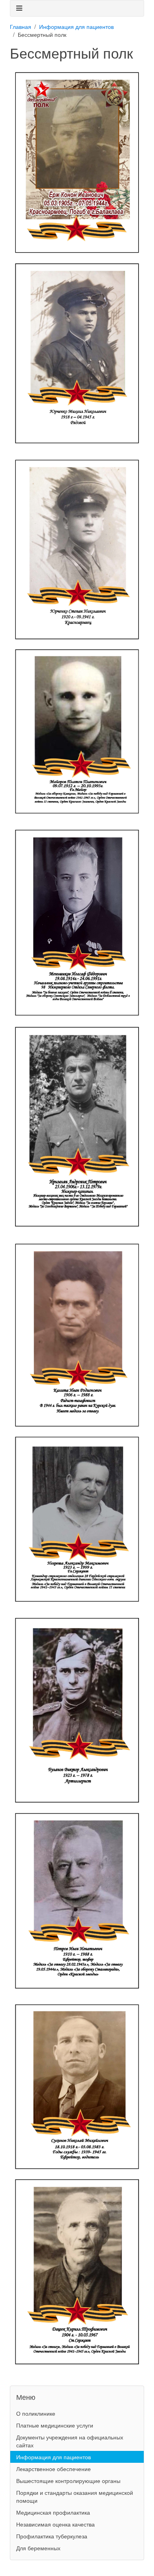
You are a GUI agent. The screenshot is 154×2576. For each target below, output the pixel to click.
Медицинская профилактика (53, 2512)
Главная (21, 27)
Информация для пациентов (76, 27)
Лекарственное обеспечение (54, 2469)
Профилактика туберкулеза (52, 2536)
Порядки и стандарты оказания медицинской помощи (75, 2496)
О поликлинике (36, 2413)
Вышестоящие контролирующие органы (68, 2481)
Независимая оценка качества (55, 2524)
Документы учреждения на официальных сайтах (70, 2441)
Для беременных (38, 2548)
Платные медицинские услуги (55, 2425)
